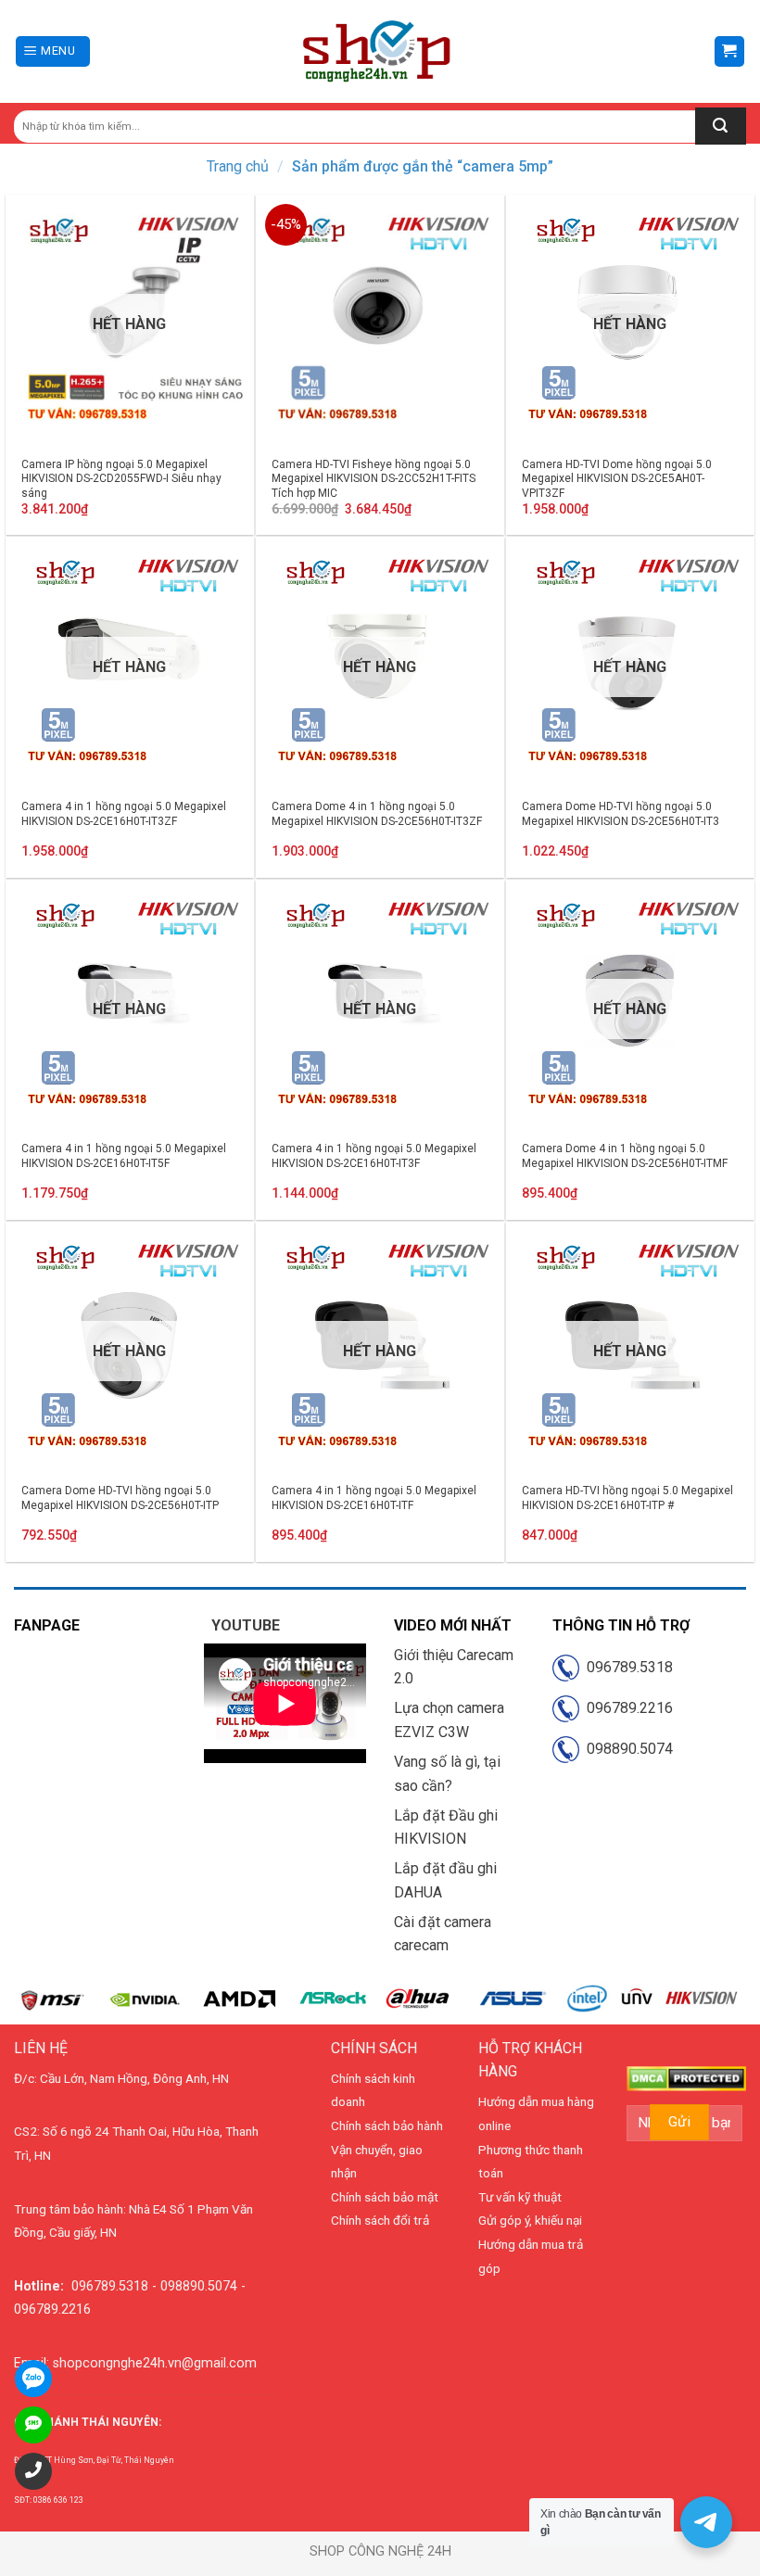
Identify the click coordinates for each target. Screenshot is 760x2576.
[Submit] (721, 126)
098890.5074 (626, 1749)
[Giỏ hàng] (730, 51)
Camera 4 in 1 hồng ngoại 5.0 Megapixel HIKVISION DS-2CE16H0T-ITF (374, 1498)
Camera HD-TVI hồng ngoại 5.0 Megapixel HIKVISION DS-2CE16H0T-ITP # (627, 1498)
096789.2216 (626, 1708)
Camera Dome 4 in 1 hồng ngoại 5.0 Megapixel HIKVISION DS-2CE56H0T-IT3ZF (377, 814)
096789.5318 (626, 1667)
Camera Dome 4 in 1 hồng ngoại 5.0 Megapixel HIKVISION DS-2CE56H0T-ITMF (625, 1156)
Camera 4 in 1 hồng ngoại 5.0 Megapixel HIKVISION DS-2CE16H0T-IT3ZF (124, 814)
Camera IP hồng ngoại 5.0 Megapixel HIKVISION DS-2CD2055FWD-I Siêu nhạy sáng (121, 479)
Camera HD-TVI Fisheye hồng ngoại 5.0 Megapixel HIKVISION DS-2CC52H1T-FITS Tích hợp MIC (374, 479)
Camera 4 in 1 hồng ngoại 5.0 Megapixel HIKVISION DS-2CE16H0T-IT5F (124, 1156)
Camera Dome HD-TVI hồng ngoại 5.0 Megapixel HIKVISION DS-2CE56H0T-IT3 (621, 814)
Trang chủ (238, 166)
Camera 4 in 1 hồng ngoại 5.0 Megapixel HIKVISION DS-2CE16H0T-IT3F (374, 1156)
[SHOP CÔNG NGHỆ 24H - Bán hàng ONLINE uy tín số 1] (378, 52)
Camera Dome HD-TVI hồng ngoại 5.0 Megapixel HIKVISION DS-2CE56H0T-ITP (120, 1498)
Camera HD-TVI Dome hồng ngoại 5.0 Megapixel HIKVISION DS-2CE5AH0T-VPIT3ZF (617, 479)
